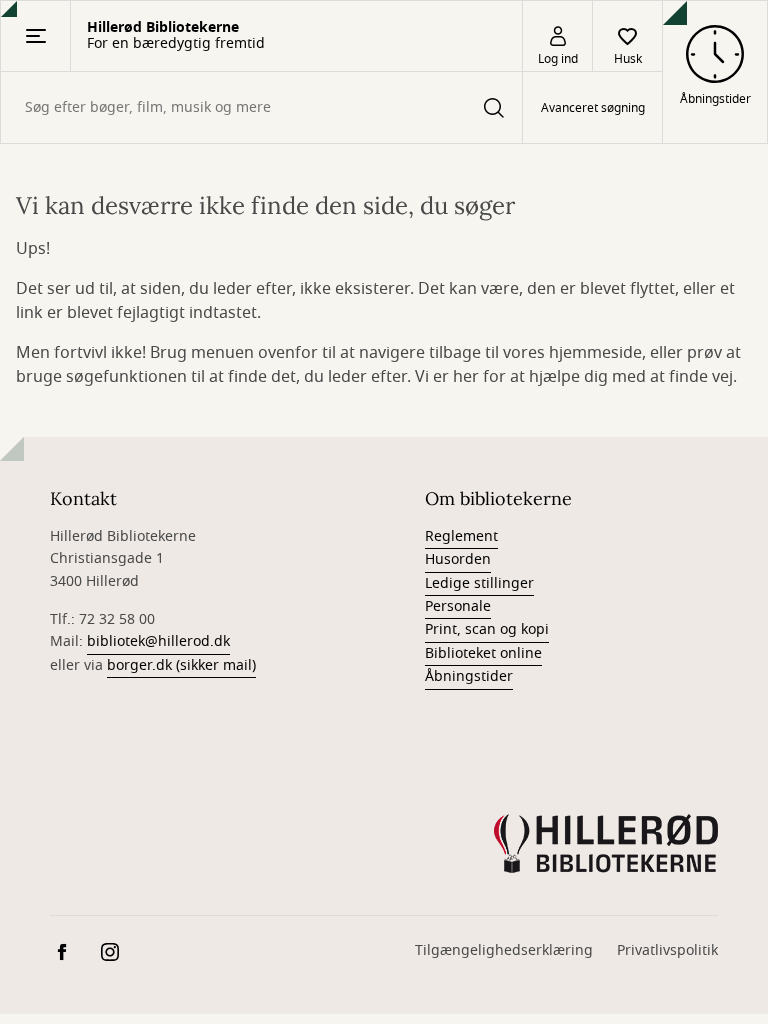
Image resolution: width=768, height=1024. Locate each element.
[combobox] (261, 107)
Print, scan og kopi (487, 629)
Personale (458, 606)
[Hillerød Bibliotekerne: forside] (606, 844)
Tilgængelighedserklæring (504, 950)
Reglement (461, 536)
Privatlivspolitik (667, 950)
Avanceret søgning (593, 108)
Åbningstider (469, 676)
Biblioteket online (483, 653)
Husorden (458, 559)
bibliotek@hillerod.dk (158, 641)
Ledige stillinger (479, 583)
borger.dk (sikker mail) (181, 665)
